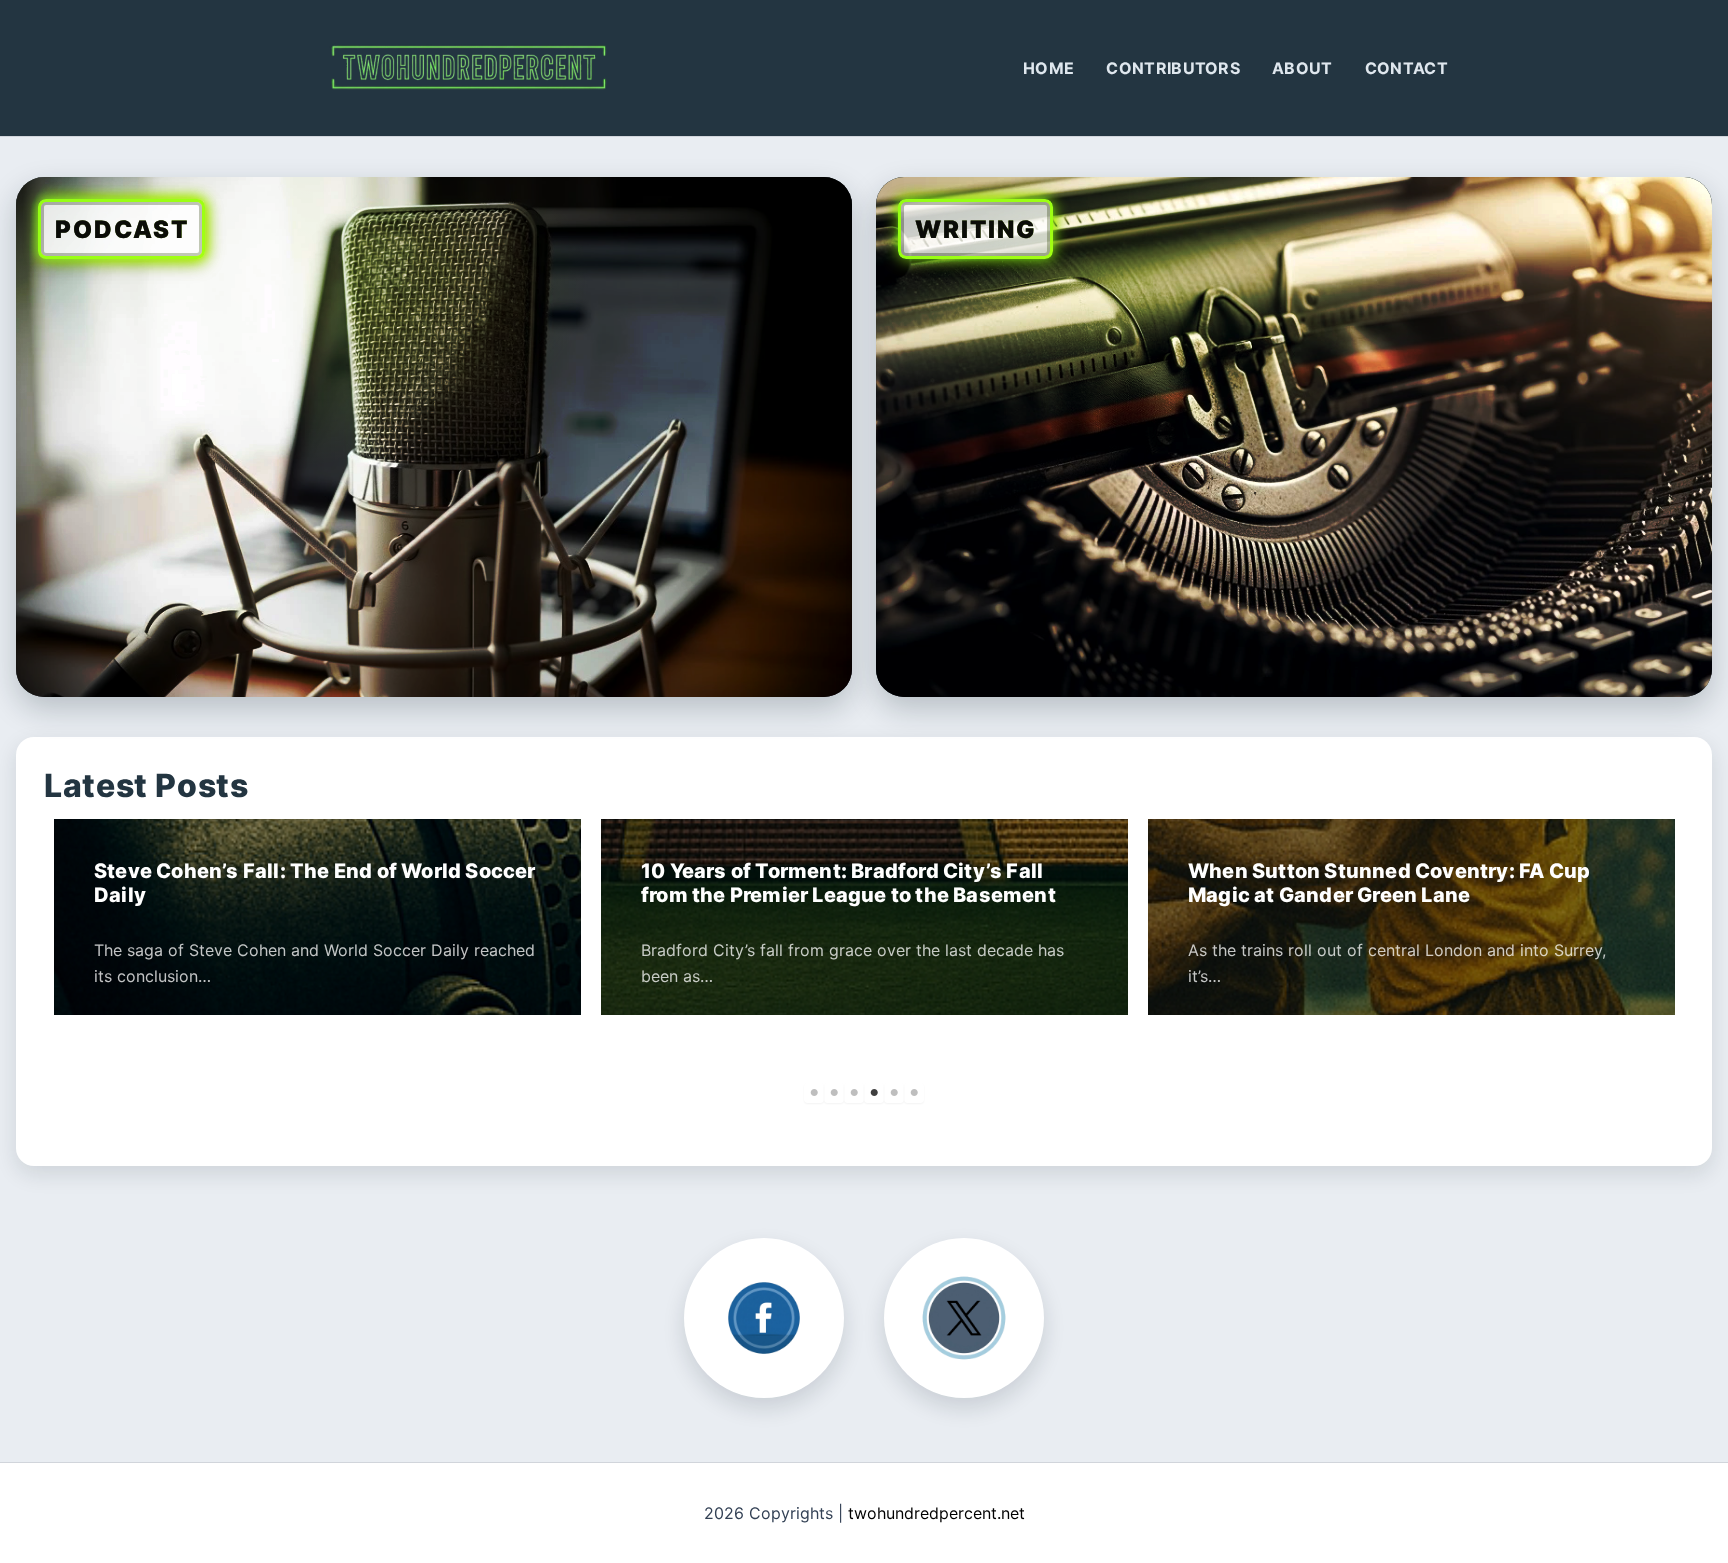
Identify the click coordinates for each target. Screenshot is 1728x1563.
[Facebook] (764, 1318)
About (1302, 68)
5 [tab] (894, 1093)
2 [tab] (834, 1093)
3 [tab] (854, 1093)
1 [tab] (814, 1093)
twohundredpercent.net (936, 1513)
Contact (1406, 68)
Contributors (1173, 68)
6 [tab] (914, 1093)
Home (1048, 68)
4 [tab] (874, 1093)
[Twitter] (964, 1318)
